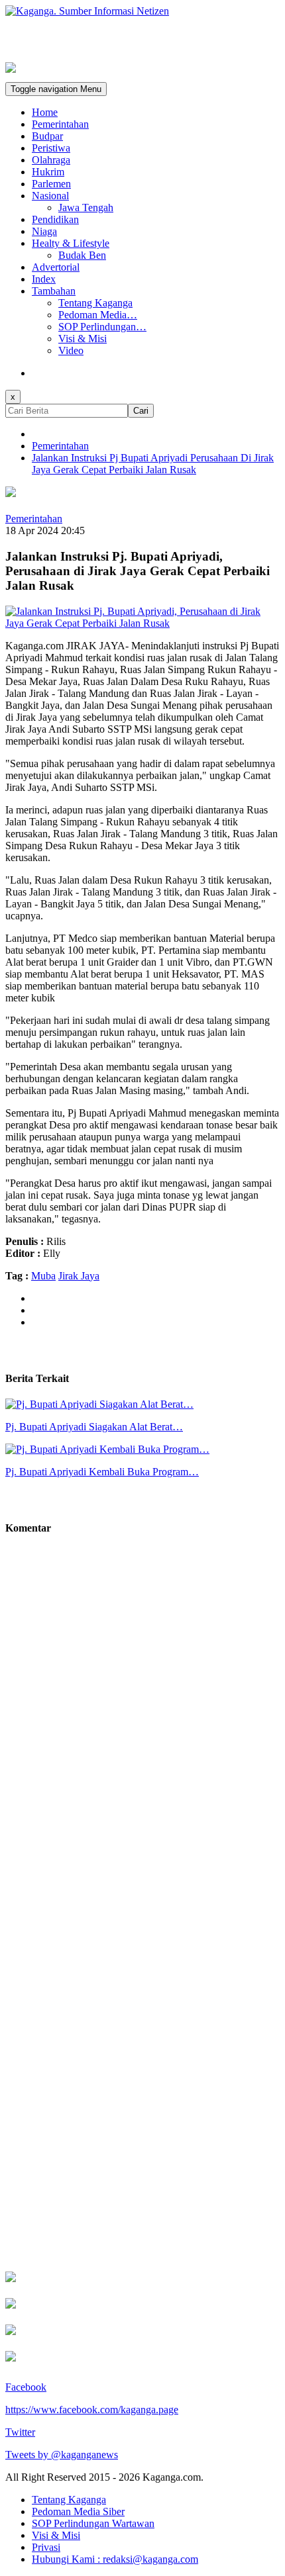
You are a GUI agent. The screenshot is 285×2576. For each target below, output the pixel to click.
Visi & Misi (83, 339)
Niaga (44, 231)
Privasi (46, 2547)
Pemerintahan (60, 124)
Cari (141, 411)
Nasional (50, 196)
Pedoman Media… (98, 315)
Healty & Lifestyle (71, 243)
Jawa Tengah (86, 207)
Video (71, 350)
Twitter (20, 2432)
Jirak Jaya (79, 1276)
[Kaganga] (142, 11)
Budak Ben (82, 255)
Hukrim (48, 172)
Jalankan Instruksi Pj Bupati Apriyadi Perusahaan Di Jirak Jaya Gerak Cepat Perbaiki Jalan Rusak (153, 464)
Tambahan (54, 291)
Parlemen (51, 184)
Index (44, 279)
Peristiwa (51, 148)
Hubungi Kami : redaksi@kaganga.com (115, 2559)
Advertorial (56, 267)
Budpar (47, 136)
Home (45, 112)
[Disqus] (142, 1738)
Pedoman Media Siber (78, 2511)
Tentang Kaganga (95, 303)
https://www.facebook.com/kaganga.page (92, 2410)
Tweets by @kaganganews (62, 2455)
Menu (56, 89)
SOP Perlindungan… (102, 327)
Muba (43, 1276)
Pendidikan (55, 219)
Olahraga (51, 160)
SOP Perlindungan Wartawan (93, 2523)
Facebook (26, 2387)
